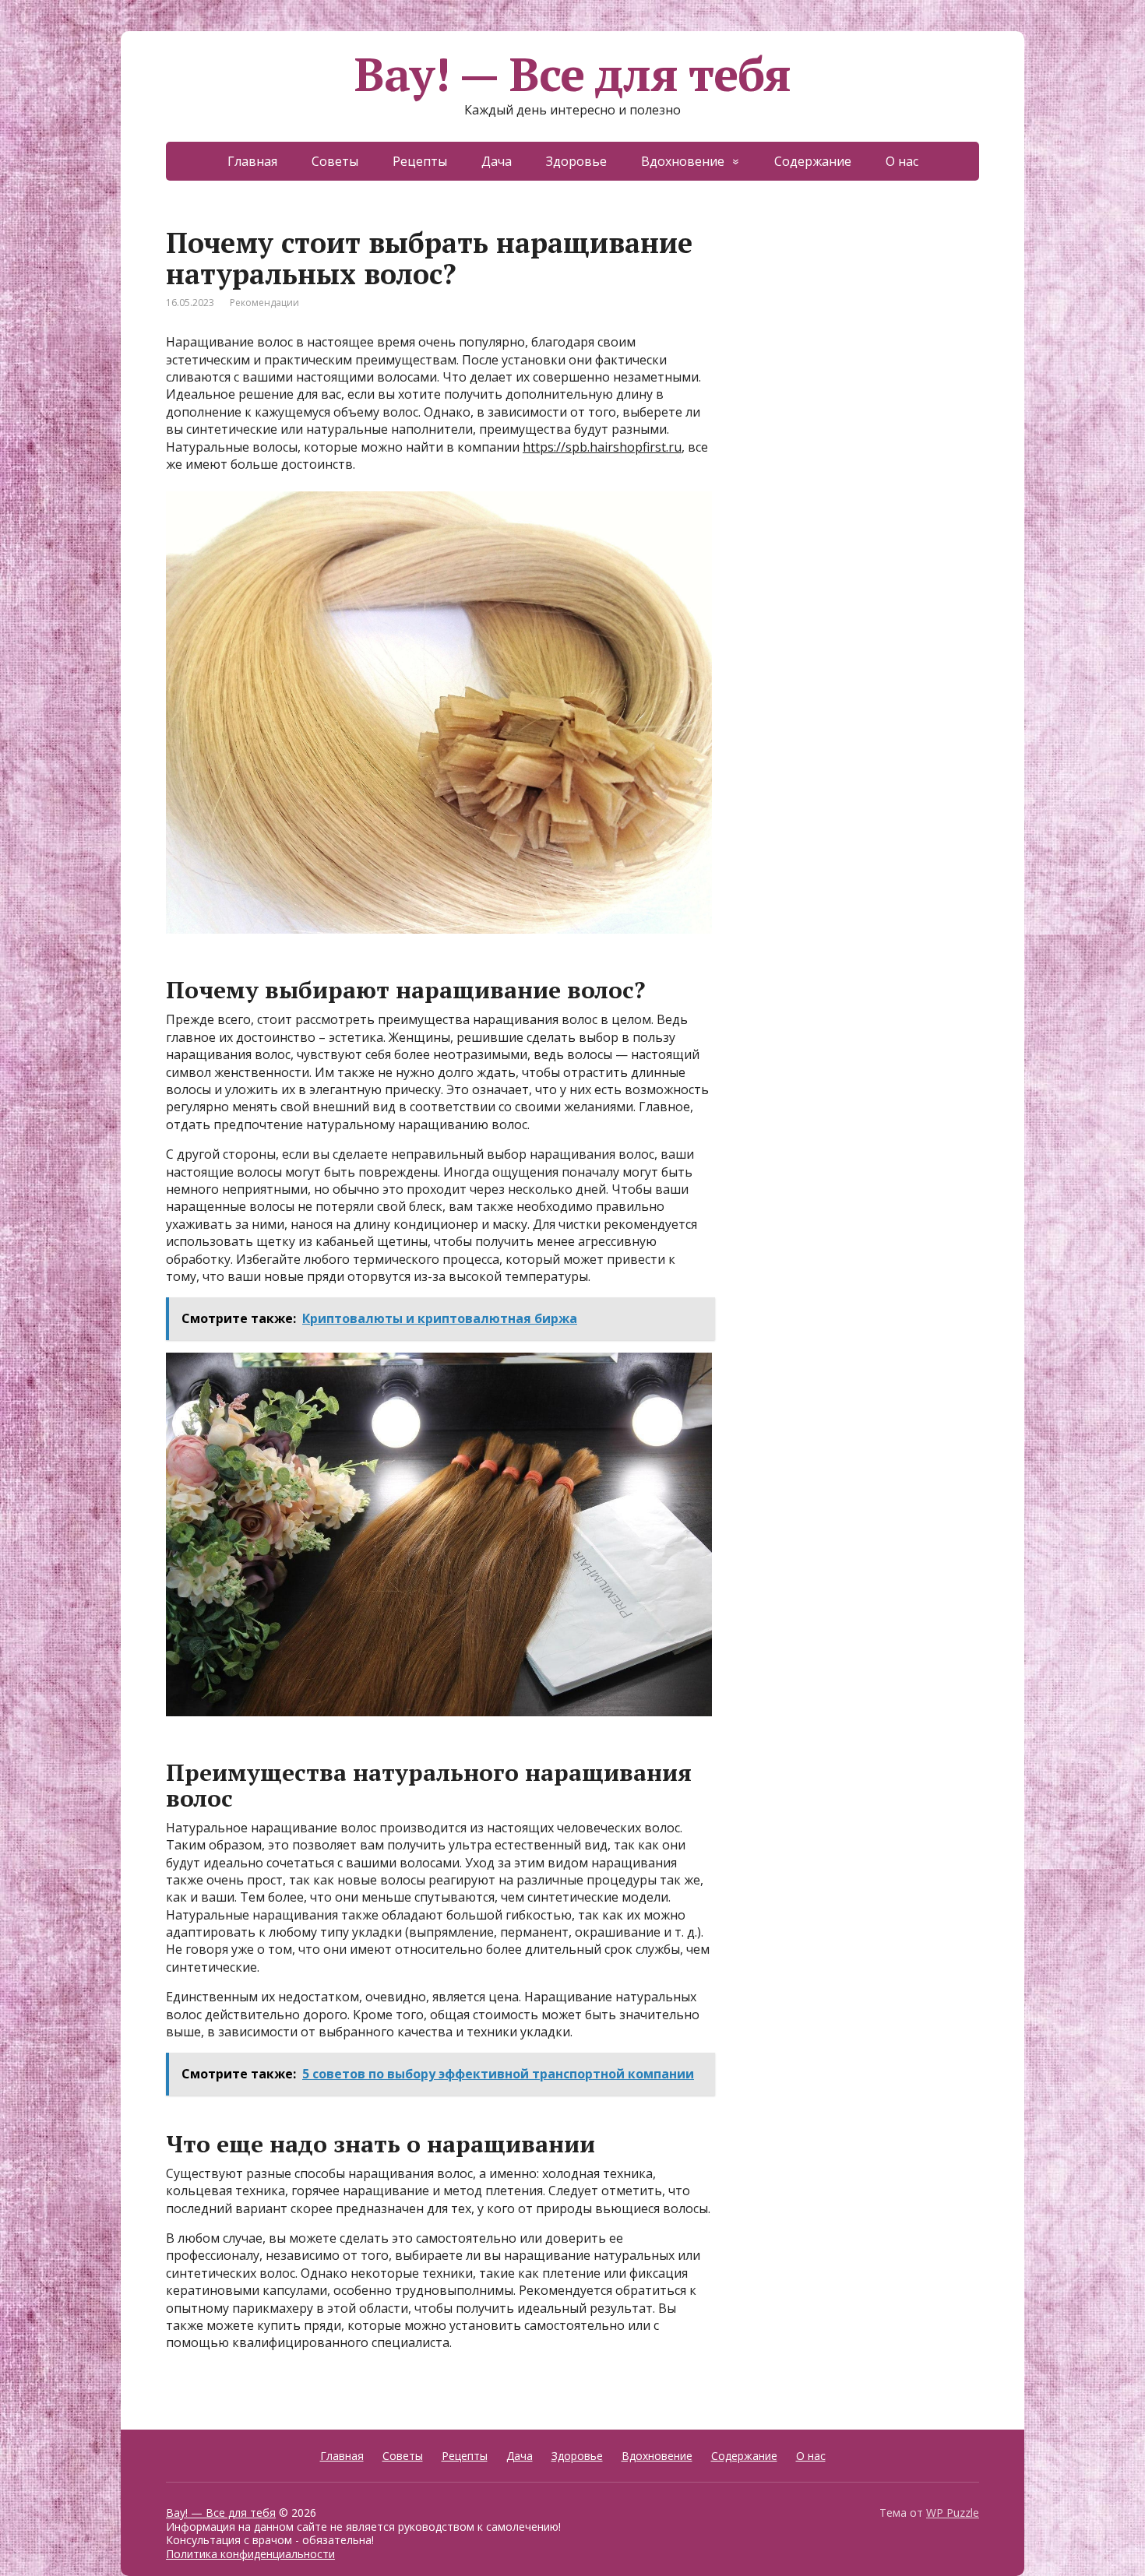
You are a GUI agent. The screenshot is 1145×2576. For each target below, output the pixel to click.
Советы (335, 161)
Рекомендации (264, 303)
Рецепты (420, 161)
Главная (252, 161)
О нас (902, 161)
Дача (497, 161)
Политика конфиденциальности (250, 2554)
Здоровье (576, 161)
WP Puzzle (953, 2513)
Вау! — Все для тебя (572, 74)
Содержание (813, 161)
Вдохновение (683, 161)
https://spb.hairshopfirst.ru (602, 447)
